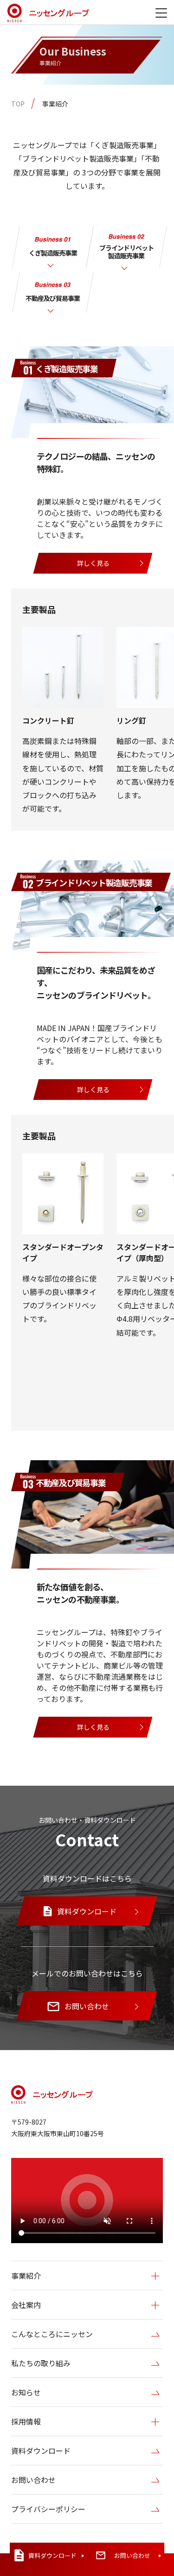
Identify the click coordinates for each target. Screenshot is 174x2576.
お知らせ (26, 2392)
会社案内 (26, 2305)
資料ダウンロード (41, 2451)
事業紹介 (55, 104)
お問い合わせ (33, 2480)
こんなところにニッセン (52, 2334)
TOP (18, 104)
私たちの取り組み (41, 2363)
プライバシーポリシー (48, 2509)
